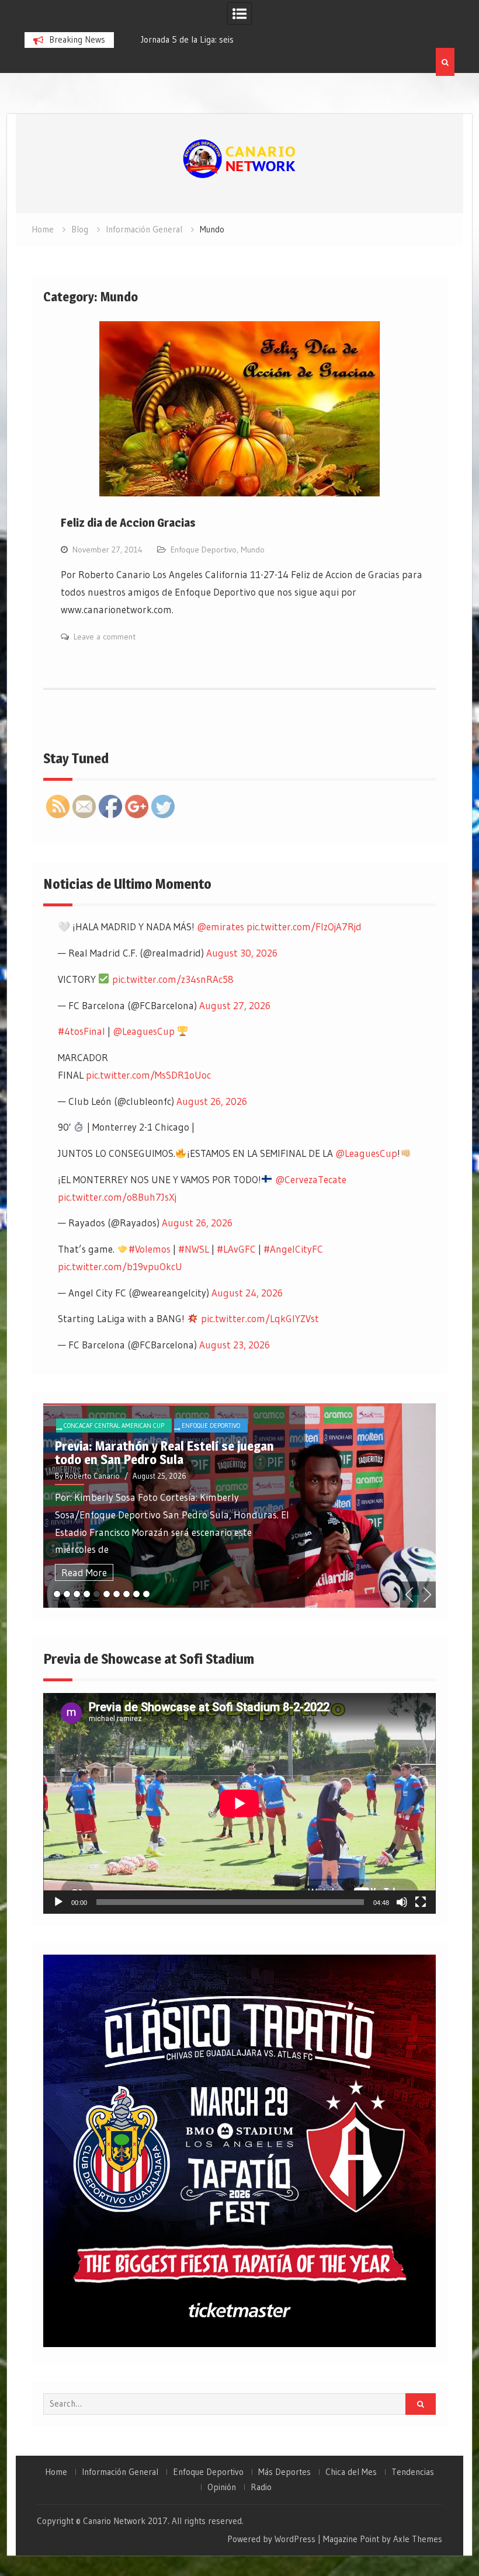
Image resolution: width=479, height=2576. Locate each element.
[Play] (58, 1902)
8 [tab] (126, 1594)
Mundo (253, 550)
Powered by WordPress (271, 2539)
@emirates (221, 927)
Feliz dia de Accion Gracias (128, 523)
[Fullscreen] (421, 1902)
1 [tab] (57, 1594)
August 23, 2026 (235, 1345)
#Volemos (150, 1249)
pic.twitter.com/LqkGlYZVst (260, 1318)
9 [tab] (136, 1594)
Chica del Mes (351, 2472)
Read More (84, 1572)
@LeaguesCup (144, 1031)
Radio (261, 2487)
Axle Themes (418, 2539)
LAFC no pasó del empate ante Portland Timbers (164, 1453)
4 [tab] (87, 1594)
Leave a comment (105, 637)
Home (56, 2472)
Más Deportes (284, 2472)
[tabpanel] (239, 1506)
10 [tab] (146, 1594)
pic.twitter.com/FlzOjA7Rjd (304, 927)
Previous (409, 1595)
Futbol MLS (157, 1426)
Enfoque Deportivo (204, 550)
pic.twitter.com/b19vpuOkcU (120, 1266)
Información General (120, 2472)
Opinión (222, 2487)
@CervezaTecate (311, 1179)
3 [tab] (77, 1594)
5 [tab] (97, 1594)
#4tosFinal (81, 1031)
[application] (239, 1803)
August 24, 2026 (247, 1293)
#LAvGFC (236, 1249)
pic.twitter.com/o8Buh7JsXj (117, 1197)
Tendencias (413, 2472)
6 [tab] (107, 1594)
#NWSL (194, 1249)
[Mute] (402, 1902)
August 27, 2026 (235, 1005)
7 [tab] (117, 1594)
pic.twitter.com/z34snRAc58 (173, 979)
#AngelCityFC (293, 1249)
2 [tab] (67, 1594)
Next (427, 1595)
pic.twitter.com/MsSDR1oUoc (148, 1075)
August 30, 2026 (242, 953)
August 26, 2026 (212, 1101)
